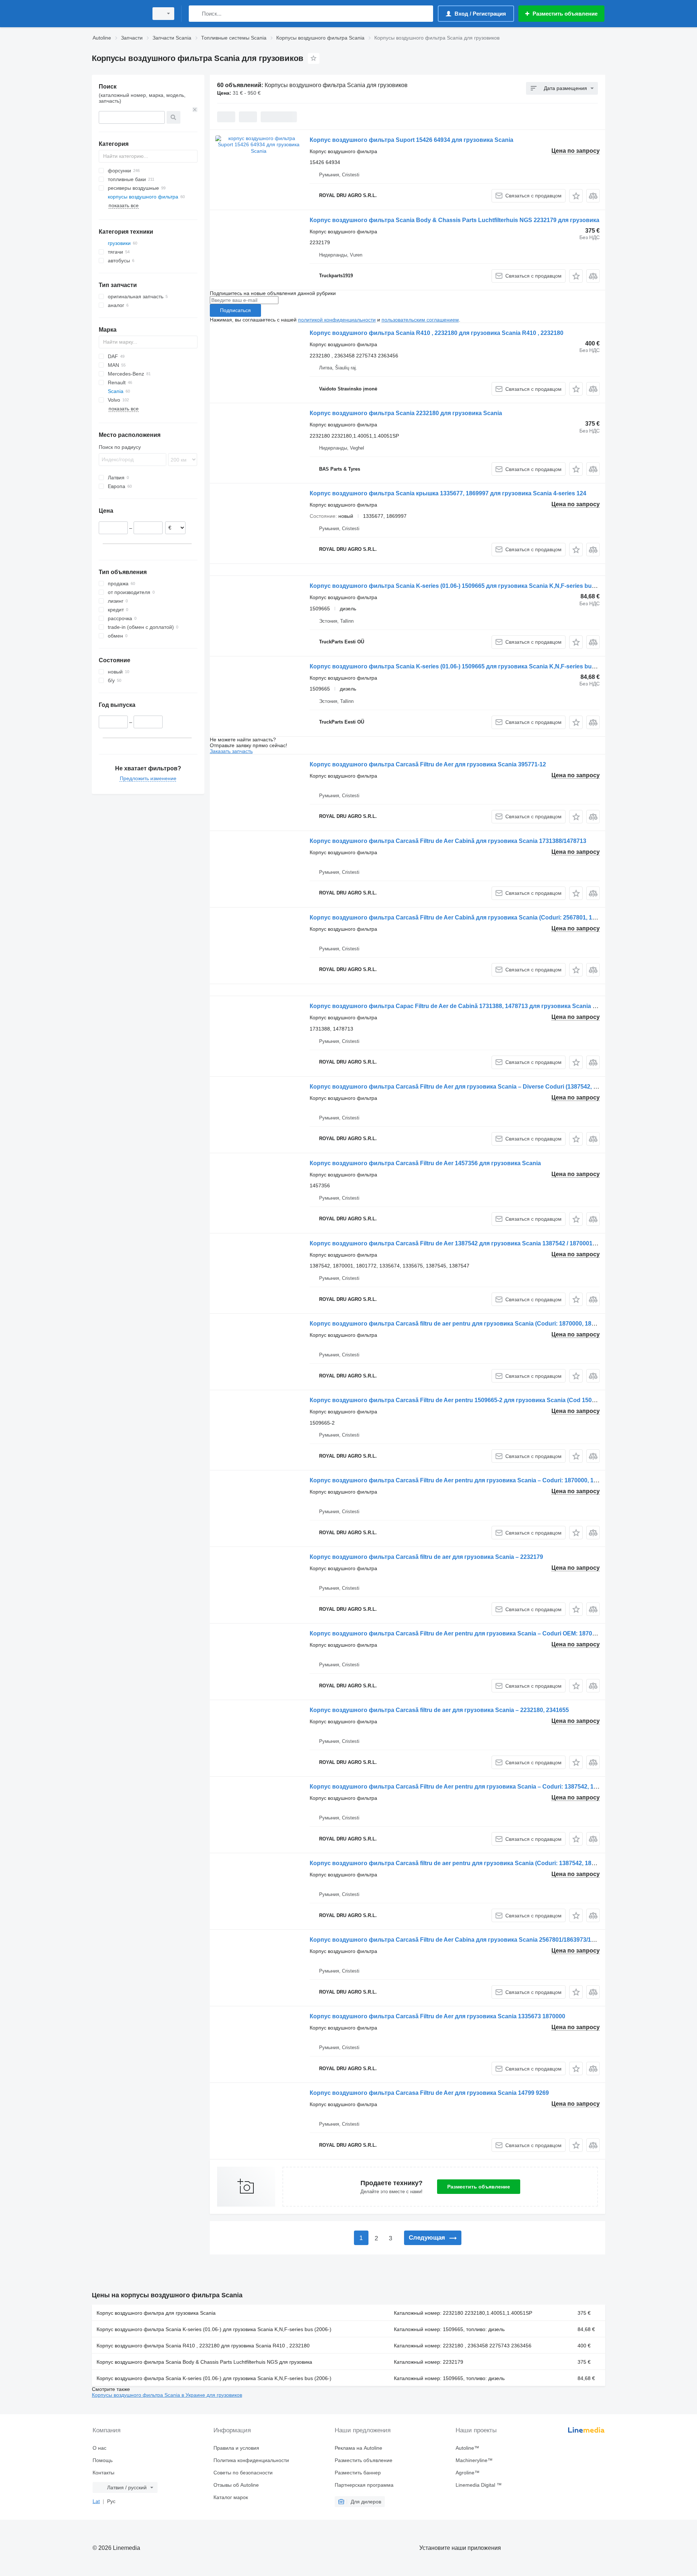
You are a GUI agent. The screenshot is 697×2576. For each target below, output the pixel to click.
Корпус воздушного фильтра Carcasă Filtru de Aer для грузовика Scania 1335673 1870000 (437, 2016)
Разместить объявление (479, 2187)
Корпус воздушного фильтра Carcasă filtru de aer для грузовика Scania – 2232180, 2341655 (439, 1710)
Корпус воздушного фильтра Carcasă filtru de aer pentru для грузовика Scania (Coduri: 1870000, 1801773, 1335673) (472, 1324)
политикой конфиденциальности (337, 320)
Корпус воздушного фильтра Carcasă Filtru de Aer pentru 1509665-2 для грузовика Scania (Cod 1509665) (458, 1400)
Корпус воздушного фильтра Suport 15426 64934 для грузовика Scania (411, 140)
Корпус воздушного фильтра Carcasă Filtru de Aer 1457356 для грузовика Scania (425, 1163)
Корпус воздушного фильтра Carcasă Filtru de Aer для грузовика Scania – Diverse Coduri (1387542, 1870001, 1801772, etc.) (483, 1087)
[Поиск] (196, 14)
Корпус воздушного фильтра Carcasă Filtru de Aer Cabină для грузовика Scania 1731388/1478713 (448, 841)
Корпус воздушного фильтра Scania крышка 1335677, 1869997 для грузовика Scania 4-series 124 (448, 493)
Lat (96, 2501)
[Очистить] (195, 110)
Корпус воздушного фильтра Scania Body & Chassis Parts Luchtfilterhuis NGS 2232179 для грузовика (455, 220)
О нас (99, 2448)
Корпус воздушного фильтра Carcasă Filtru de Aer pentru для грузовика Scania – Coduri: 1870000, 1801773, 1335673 (474, 1480)
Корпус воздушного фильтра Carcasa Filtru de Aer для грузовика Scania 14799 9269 (429, 2093)
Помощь (103, 2460)
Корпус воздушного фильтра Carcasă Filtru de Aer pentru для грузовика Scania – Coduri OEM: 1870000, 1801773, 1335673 (482, 1633)
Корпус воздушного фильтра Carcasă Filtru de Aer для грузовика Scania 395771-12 (428, 764)
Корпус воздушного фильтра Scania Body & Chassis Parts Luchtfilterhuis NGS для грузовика (204, 2362)
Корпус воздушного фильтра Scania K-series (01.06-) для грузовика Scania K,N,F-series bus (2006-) (214, 2329)
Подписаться (235, 310)
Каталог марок (231, 2497)
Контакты (103, 2473)
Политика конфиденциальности (251, 2460)
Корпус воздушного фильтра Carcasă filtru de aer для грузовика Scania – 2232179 (426, 1557)
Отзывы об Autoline (236, 2485)
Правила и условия (236, 2448)
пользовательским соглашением (420, 320)
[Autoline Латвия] (118, 14)
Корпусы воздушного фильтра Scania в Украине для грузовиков (167, 2395)
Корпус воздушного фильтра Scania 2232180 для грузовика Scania (406, 413)
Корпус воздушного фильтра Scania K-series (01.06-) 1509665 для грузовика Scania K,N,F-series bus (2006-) (462, 586)
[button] (576, 196)
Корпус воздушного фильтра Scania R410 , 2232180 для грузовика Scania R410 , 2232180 (437, 333)
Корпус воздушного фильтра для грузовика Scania (156, 2313)
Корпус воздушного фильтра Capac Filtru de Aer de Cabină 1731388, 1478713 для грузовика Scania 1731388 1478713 (475, 1006)
